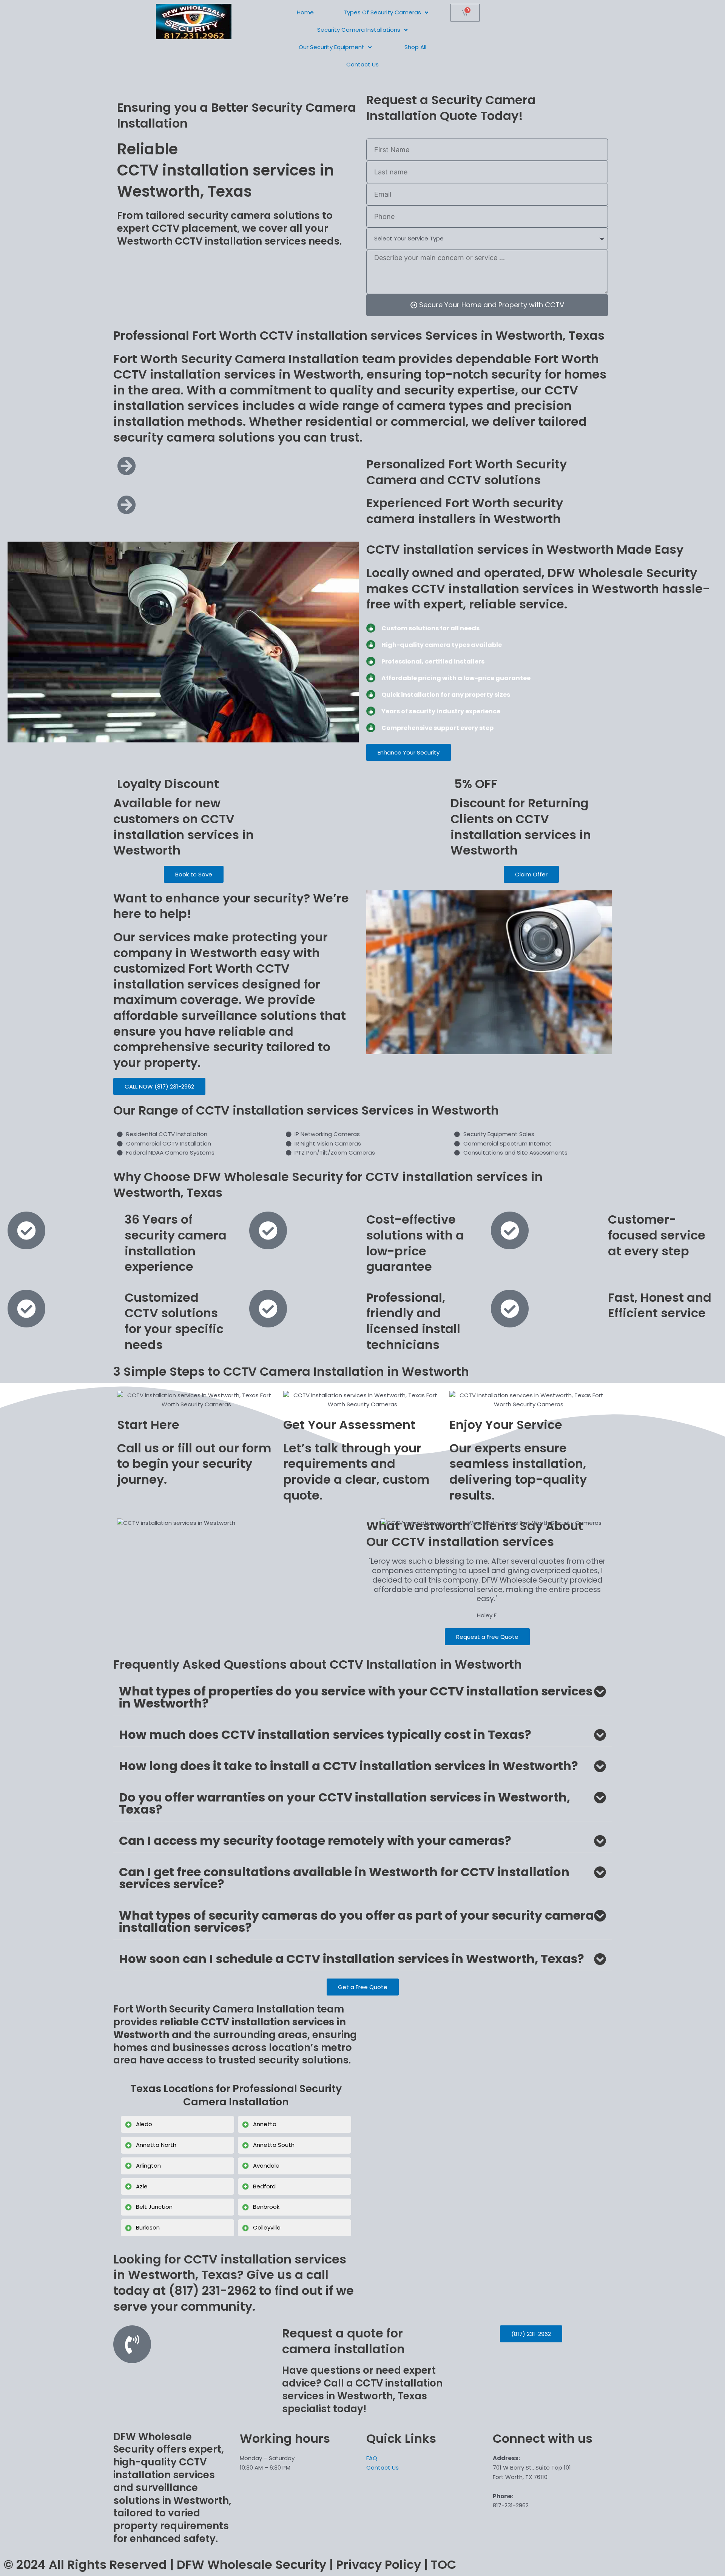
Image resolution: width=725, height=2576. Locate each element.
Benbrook (266, 2207)
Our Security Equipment (332, 47)
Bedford (264, 2186)
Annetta (265, 2124)
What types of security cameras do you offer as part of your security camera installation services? (356, 1921)
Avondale (266, 2166)
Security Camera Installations (359, 30)
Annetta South (274, 2145)
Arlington (148, 2166)
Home (305, 12)
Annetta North (156, 2145)
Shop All (415, 47)
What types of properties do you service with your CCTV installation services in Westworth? (356, 1697)
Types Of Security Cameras (382, 12)
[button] (362, 1698)
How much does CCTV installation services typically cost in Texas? (325, 1735)
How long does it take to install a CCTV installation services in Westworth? (349, 1766)
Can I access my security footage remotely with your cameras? (315, 1841)
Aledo (144, 2124)
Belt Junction (154, 2207)
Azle (142, 2186)
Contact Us (362, 64)
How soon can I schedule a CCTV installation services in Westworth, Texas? (352, 1959)
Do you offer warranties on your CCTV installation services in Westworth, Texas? (345, 1803)
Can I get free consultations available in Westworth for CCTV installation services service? (344, 1878)
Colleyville (267, 2227)
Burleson (148, 2227)
